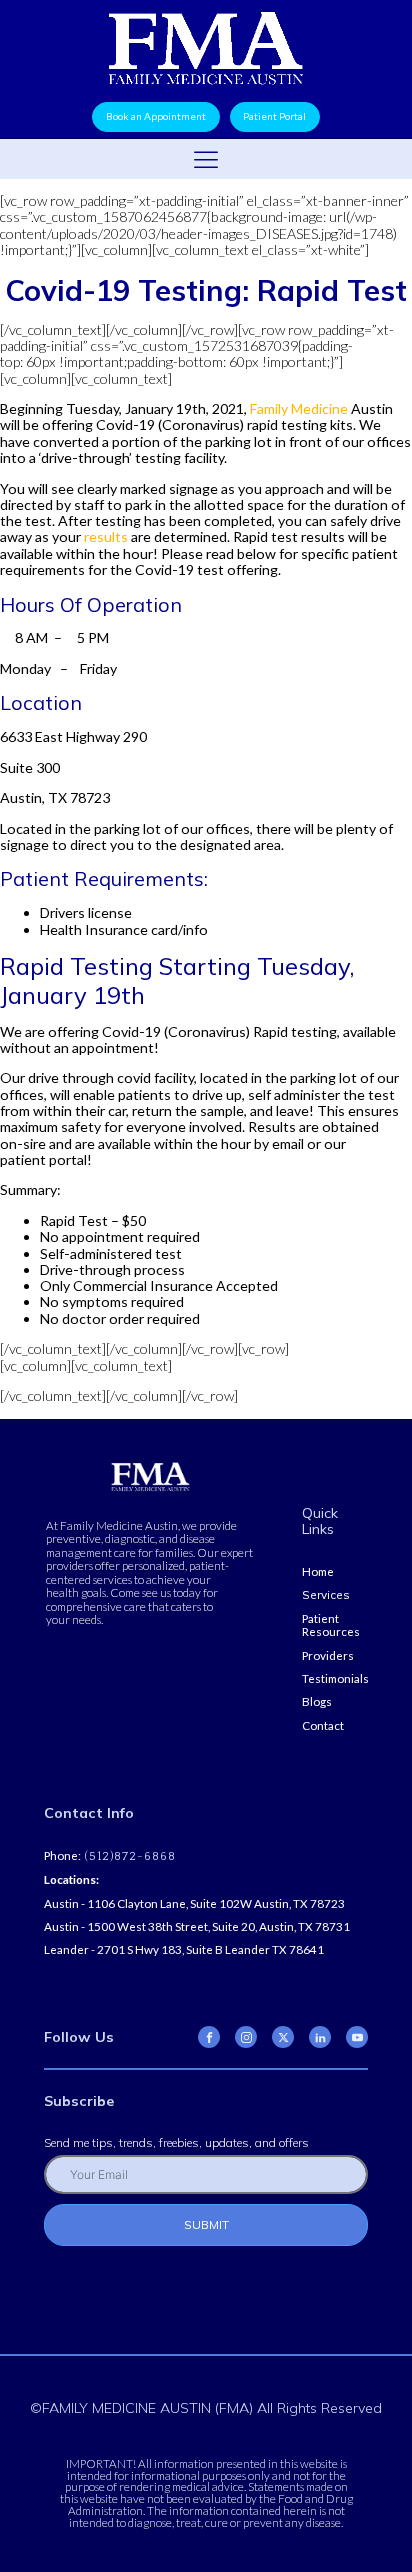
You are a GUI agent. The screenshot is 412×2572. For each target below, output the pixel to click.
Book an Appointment (156, 116)
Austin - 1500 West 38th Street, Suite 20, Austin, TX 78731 (197, 1926)
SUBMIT (206, 2224)
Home (318, 1571)
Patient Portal (274, 116)
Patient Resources (331, 1625)
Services (326, 1594)
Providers (328, 1655)
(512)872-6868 (128, 1856)
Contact (323, 1725)
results (106, 536)
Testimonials (335, 1678)
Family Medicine (299, 408)
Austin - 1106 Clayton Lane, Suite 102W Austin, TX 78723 (194, 1903)
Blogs (317, 1701)
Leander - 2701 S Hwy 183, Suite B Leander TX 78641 (184, 1949)
